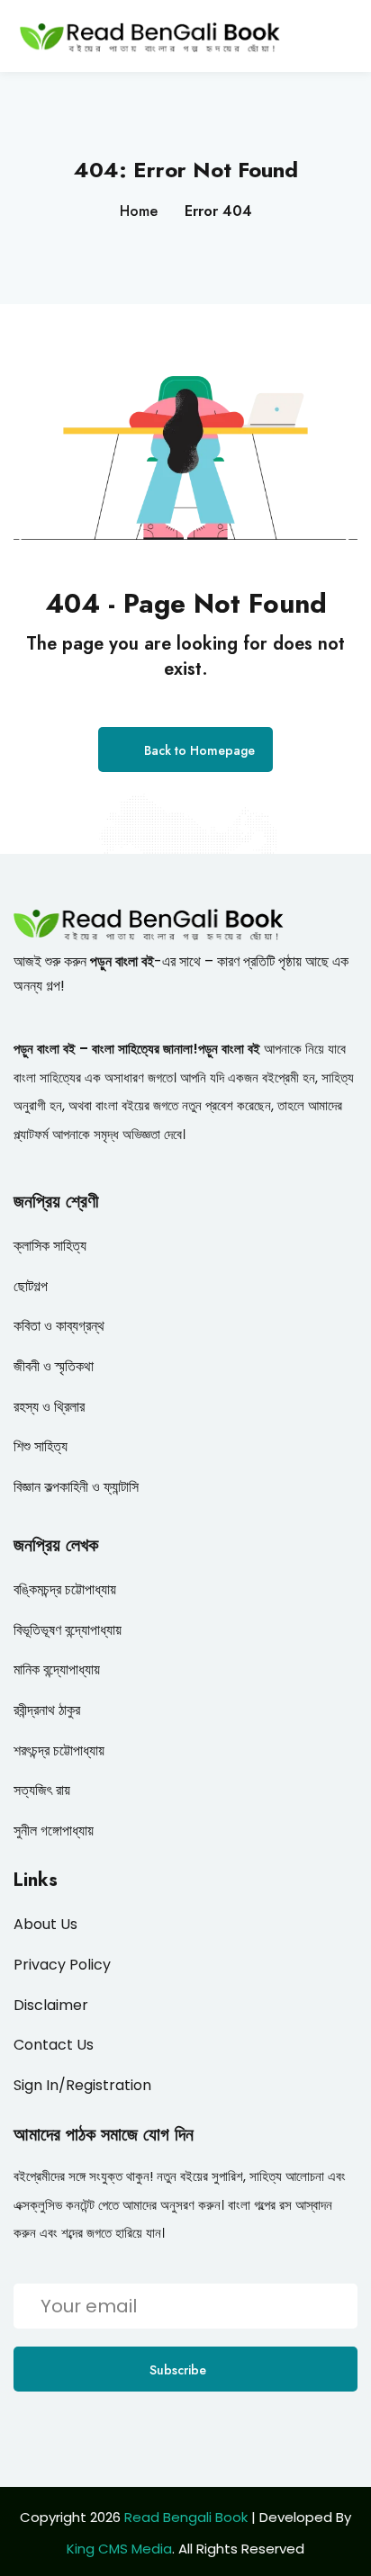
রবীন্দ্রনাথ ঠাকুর (47, 1710)
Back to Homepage (199, 750)
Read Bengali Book (186, 2517)
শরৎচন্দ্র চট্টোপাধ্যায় (59, 1750)
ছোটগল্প (31, 1286)
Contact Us (54, 2045)
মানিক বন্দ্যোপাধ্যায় (57, 1669)
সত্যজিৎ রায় (42, 1790)
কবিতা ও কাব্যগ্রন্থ (59, 1326)
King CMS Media (119, 2549)
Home (139, 211)
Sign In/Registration (82, 2085)
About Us (45, 1924)
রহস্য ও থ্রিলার (49, 1407)
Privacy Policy (62, 1965)
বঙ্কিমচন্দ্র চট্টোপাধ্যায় (65, 1589)
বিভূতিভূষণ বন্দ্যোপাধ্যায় (68, 1630)
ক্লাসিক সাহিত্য (50, 1246)
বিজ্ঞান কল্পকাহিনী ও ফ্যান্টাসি (76, 1487)
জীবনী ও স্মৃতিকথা (54, 1366)
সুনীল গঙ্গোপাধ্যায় (54, 1831)
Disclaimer (51, 2005)
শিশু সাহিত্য (41, 1446)
